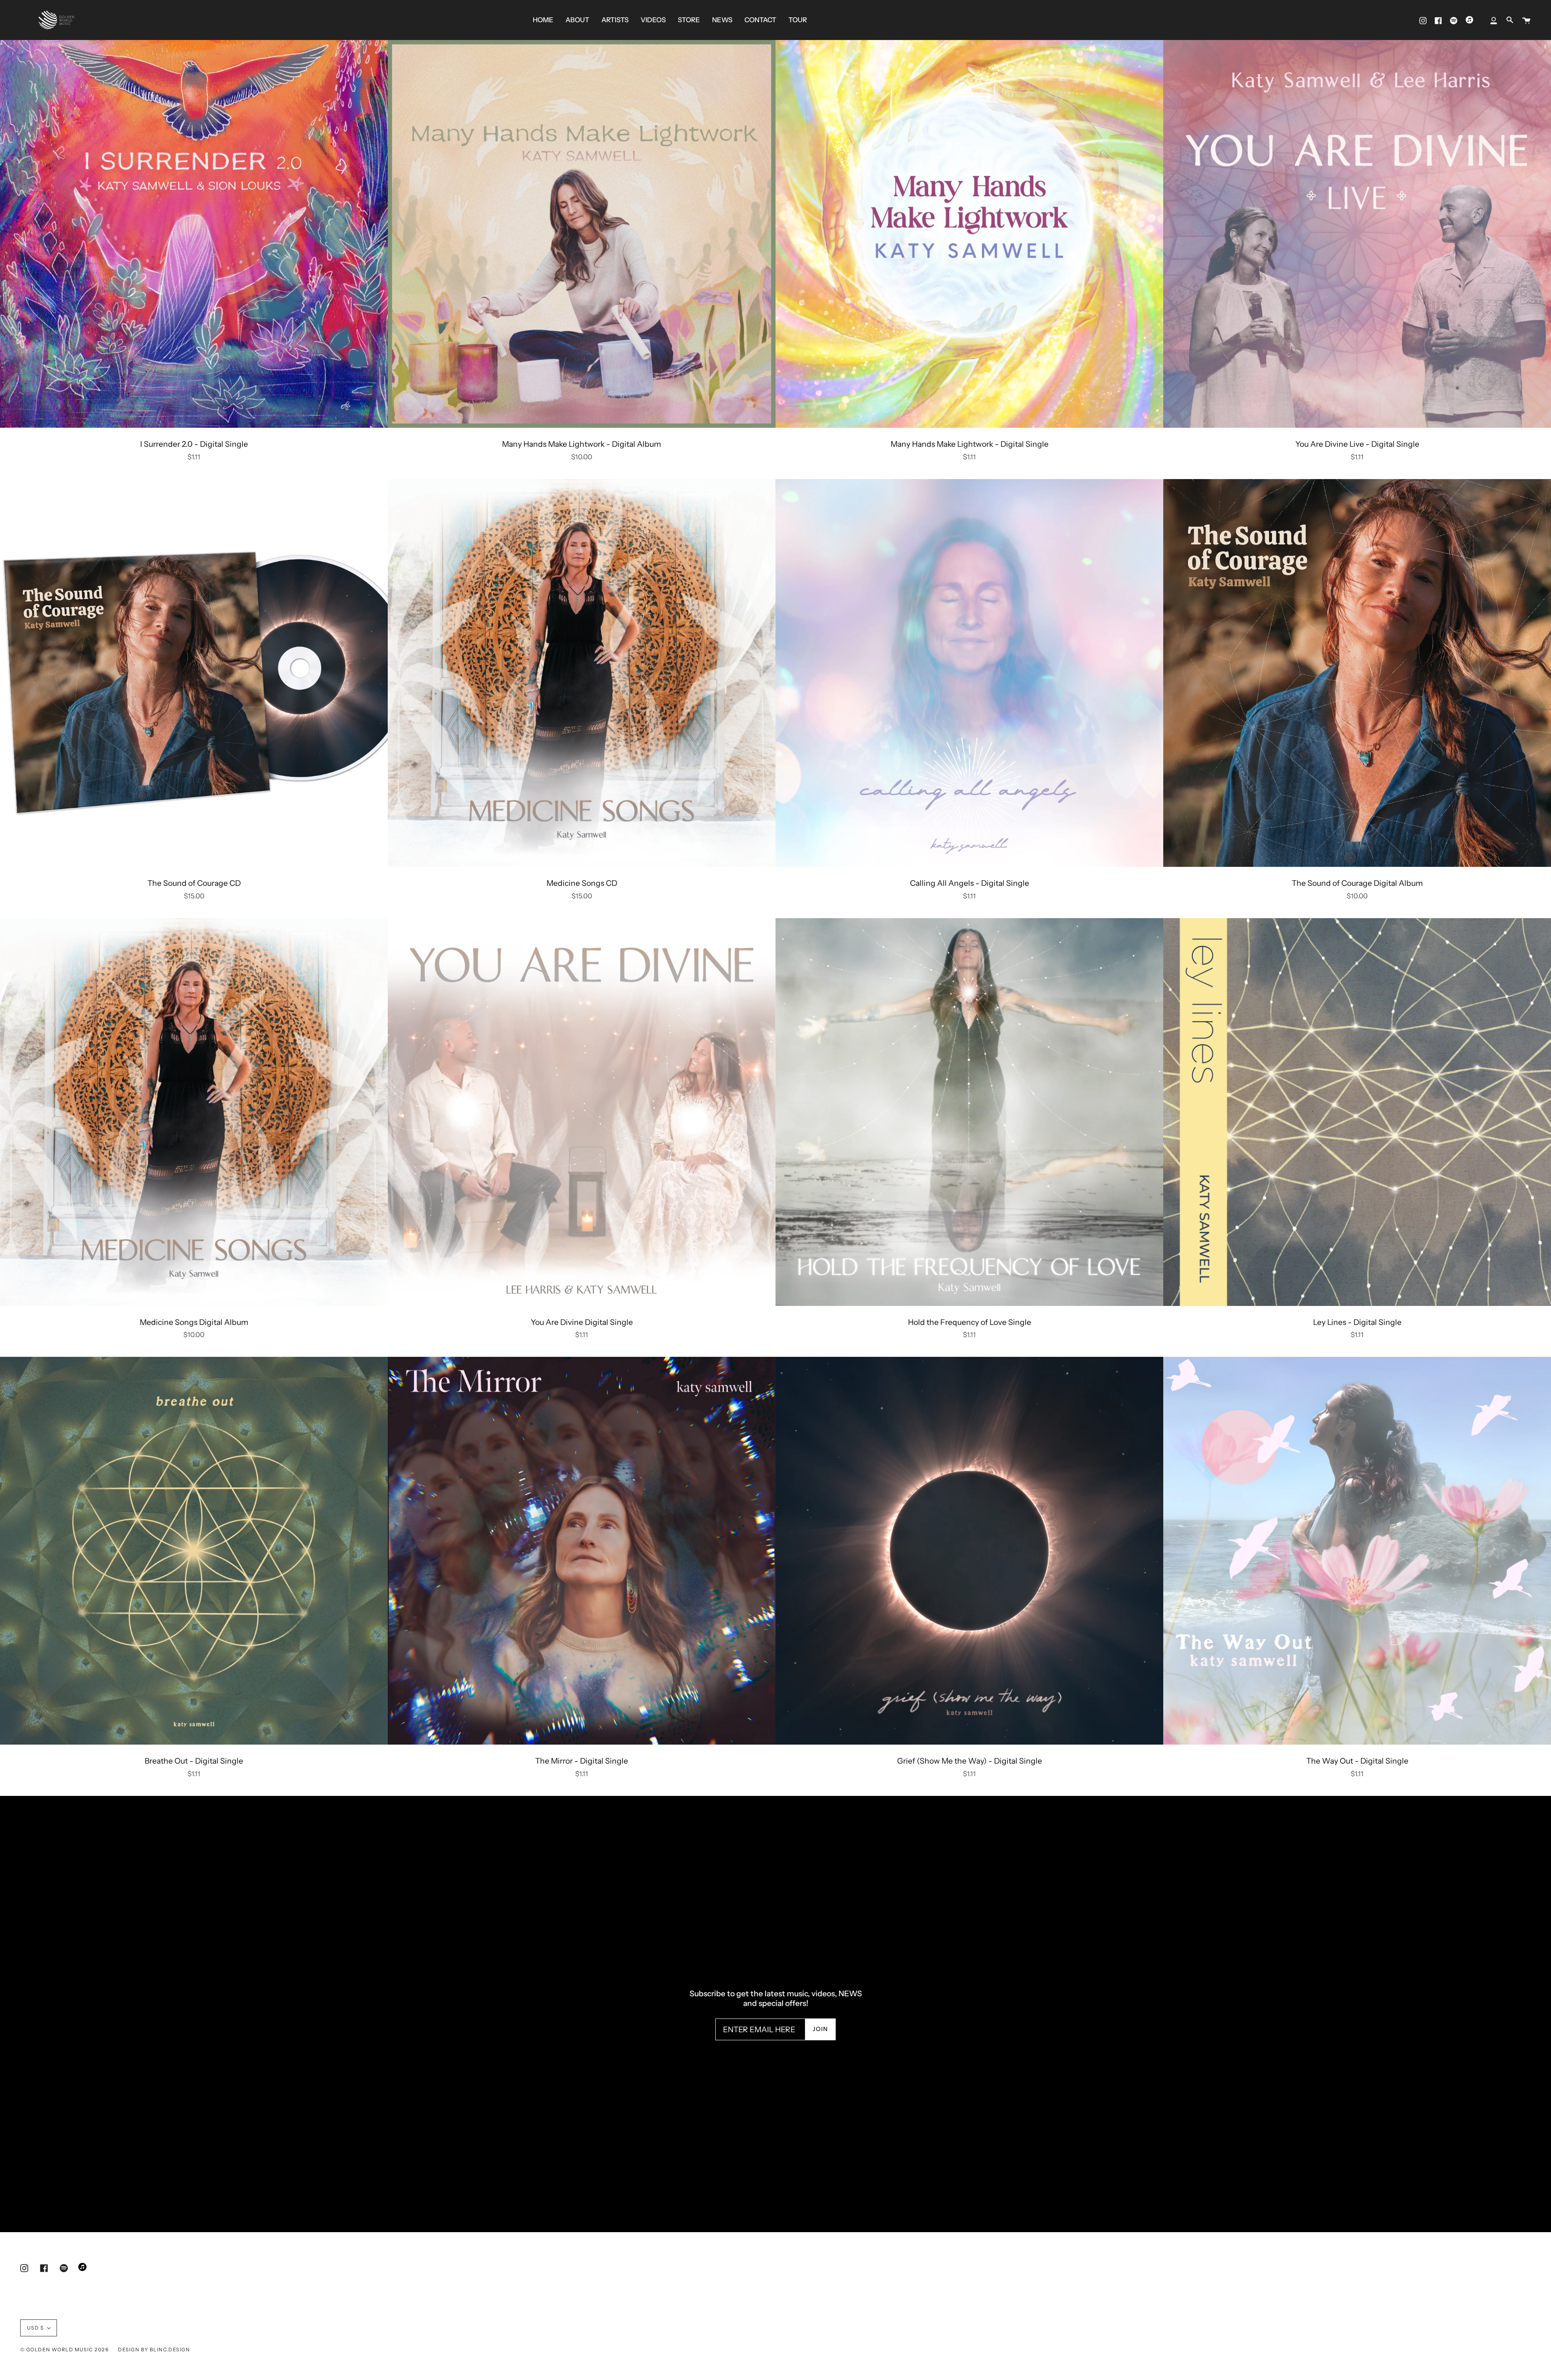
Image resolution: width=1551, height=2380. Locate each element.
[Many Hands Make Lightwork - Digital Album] (582, 234)
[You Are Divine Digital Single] (582, 1112)
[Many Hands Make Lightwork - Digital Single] (969, 234)
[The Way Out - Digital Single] (1357, 1551)
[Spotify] (1454, 20)
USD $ (35, 2328)
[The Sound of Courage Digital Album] (1357, 673)
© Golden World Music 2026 (64, 2350)
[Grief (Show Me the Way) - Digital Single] (969, 1551)
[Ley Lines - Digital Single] (1357, 1112)
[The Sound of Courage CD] (194, 673)
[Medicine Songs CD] (582, 673)
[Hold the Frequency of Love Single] (969, 1112)
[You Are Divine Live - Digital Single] (1357, 234)
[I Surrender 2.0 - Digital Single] (194, 234)
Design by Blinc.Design (154, 2350)
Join (821, 2029)
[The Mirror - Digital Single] (582, 1551)
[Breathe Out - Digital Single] (194, 1551)
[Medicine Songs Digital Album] (194, 1112)
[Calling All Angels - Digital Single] (969, 673)
